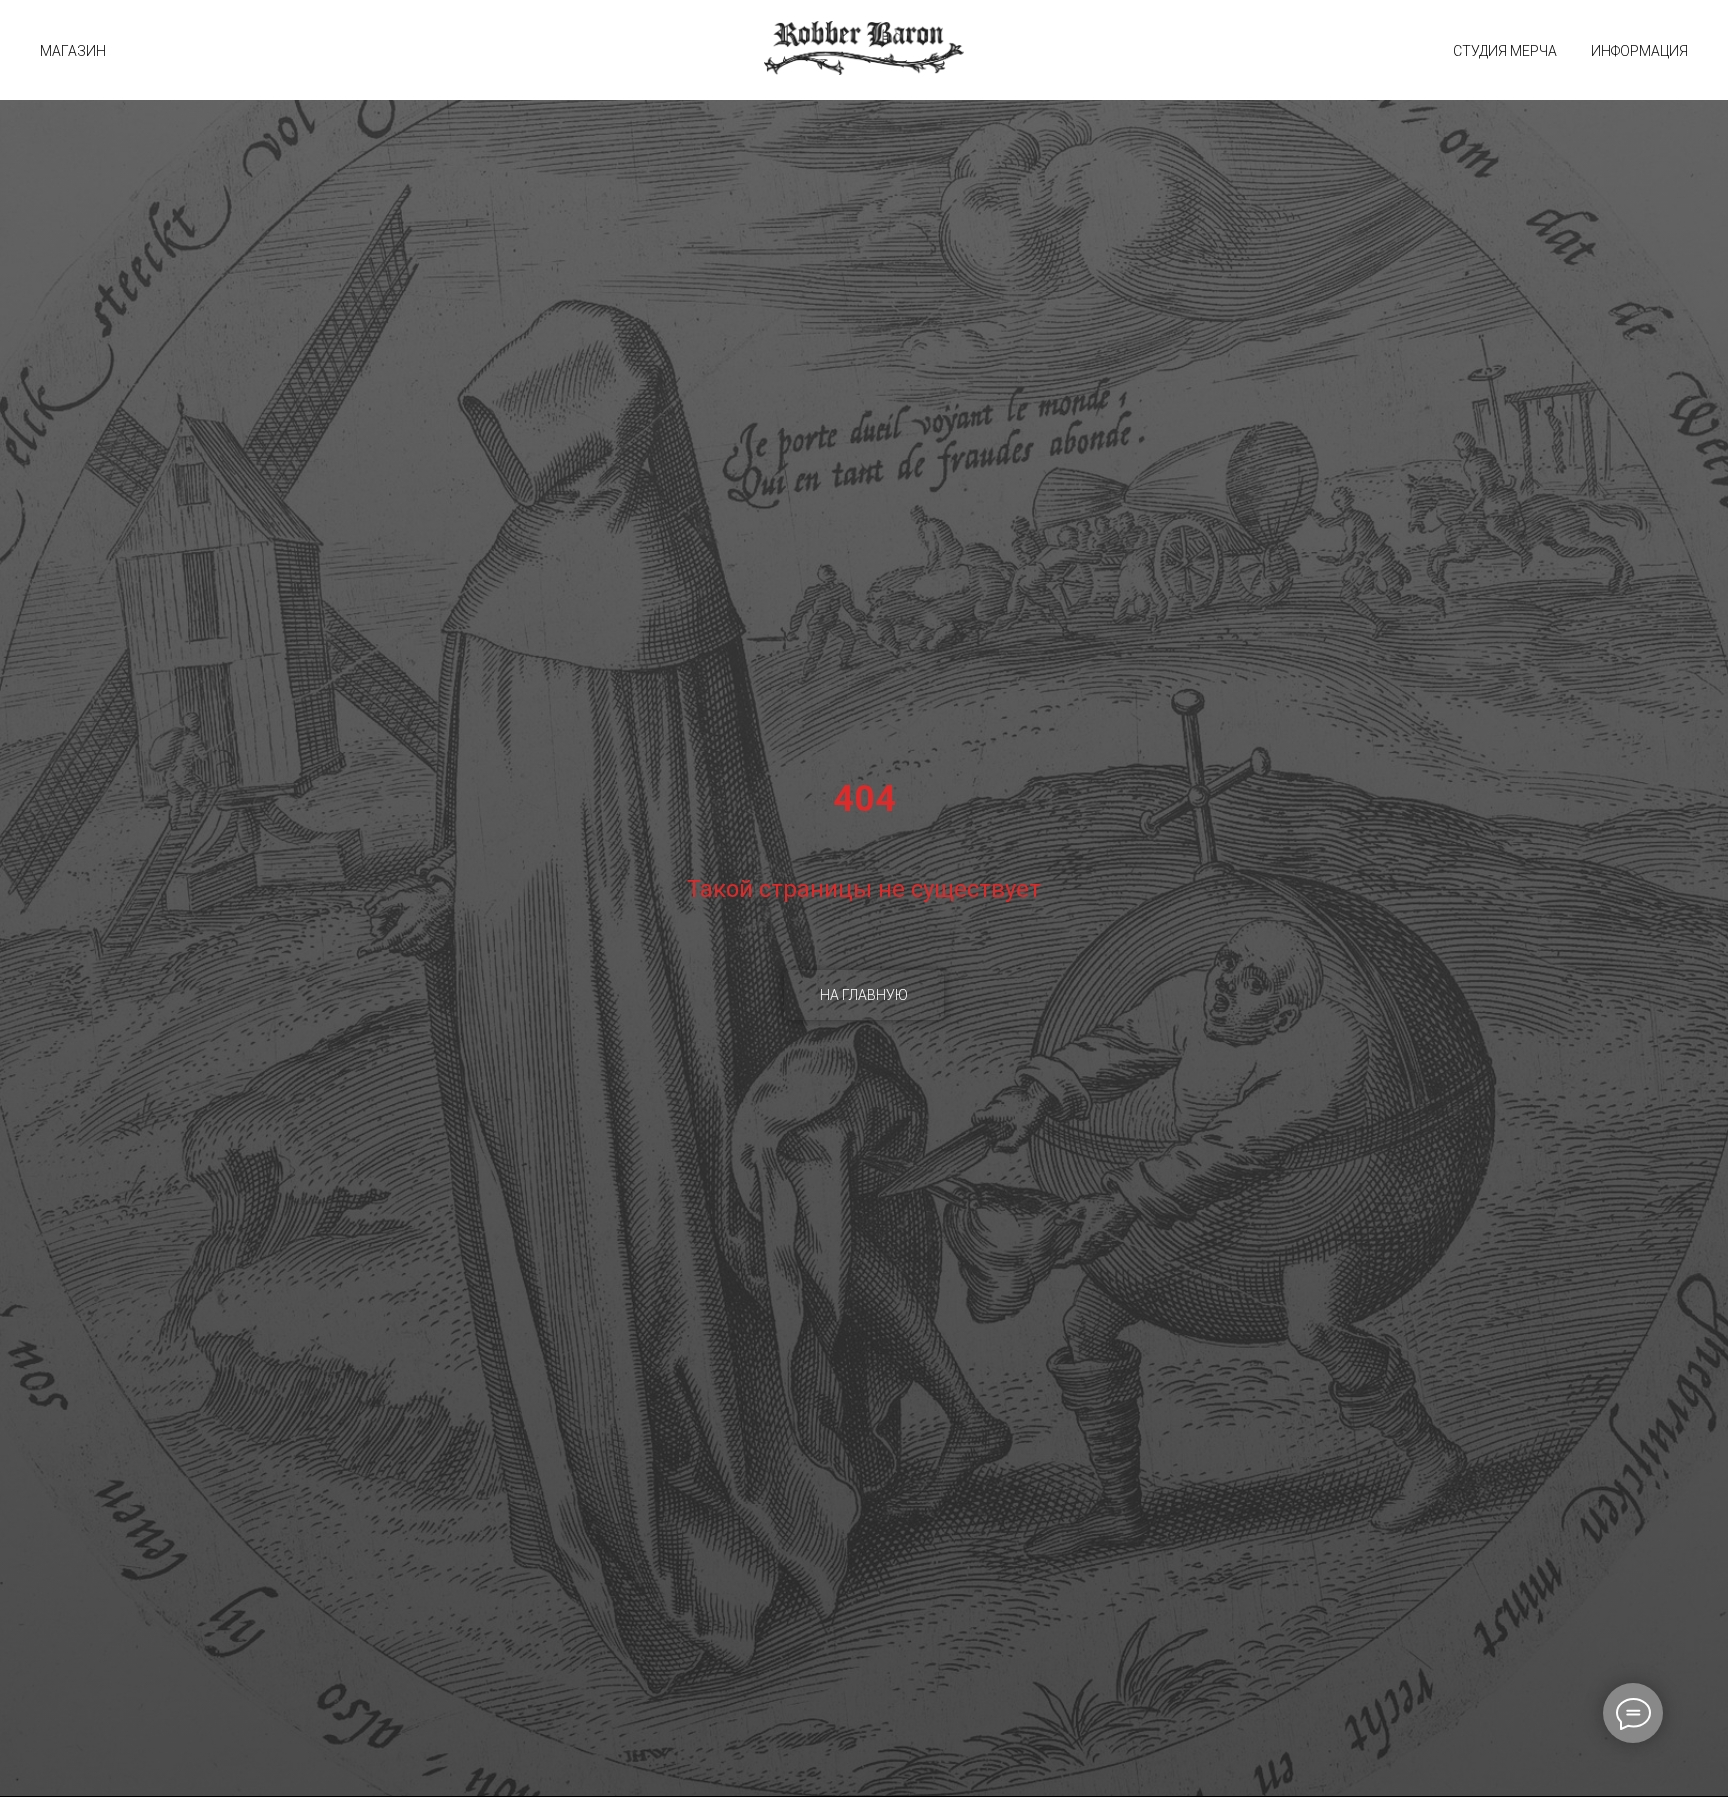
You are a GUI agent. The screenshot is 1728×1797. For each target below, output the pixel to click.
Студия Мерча (1505, 51)
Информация (1639, 51)
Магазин (73, 51)
